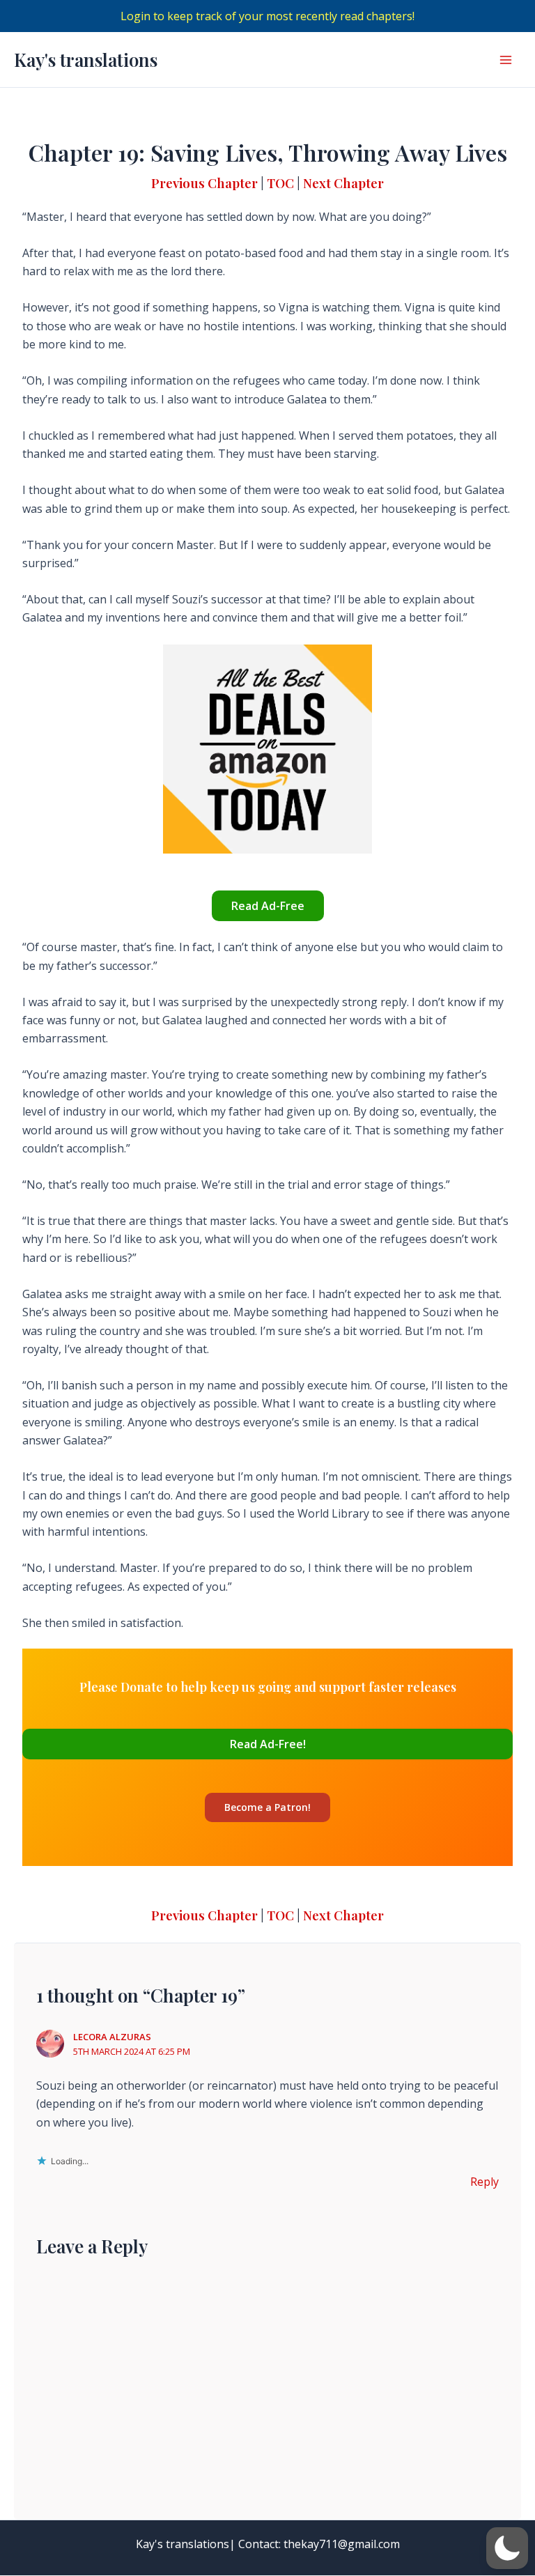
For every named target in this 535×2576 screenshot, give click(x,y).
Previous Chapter (204, 183)
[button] (507, 2548)
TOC (280, 183)
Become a (267, 1807)
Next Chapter (343, 183)
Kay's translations (86, 60)
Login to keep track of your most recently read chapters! (267, 16)
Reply (484, 2182)
